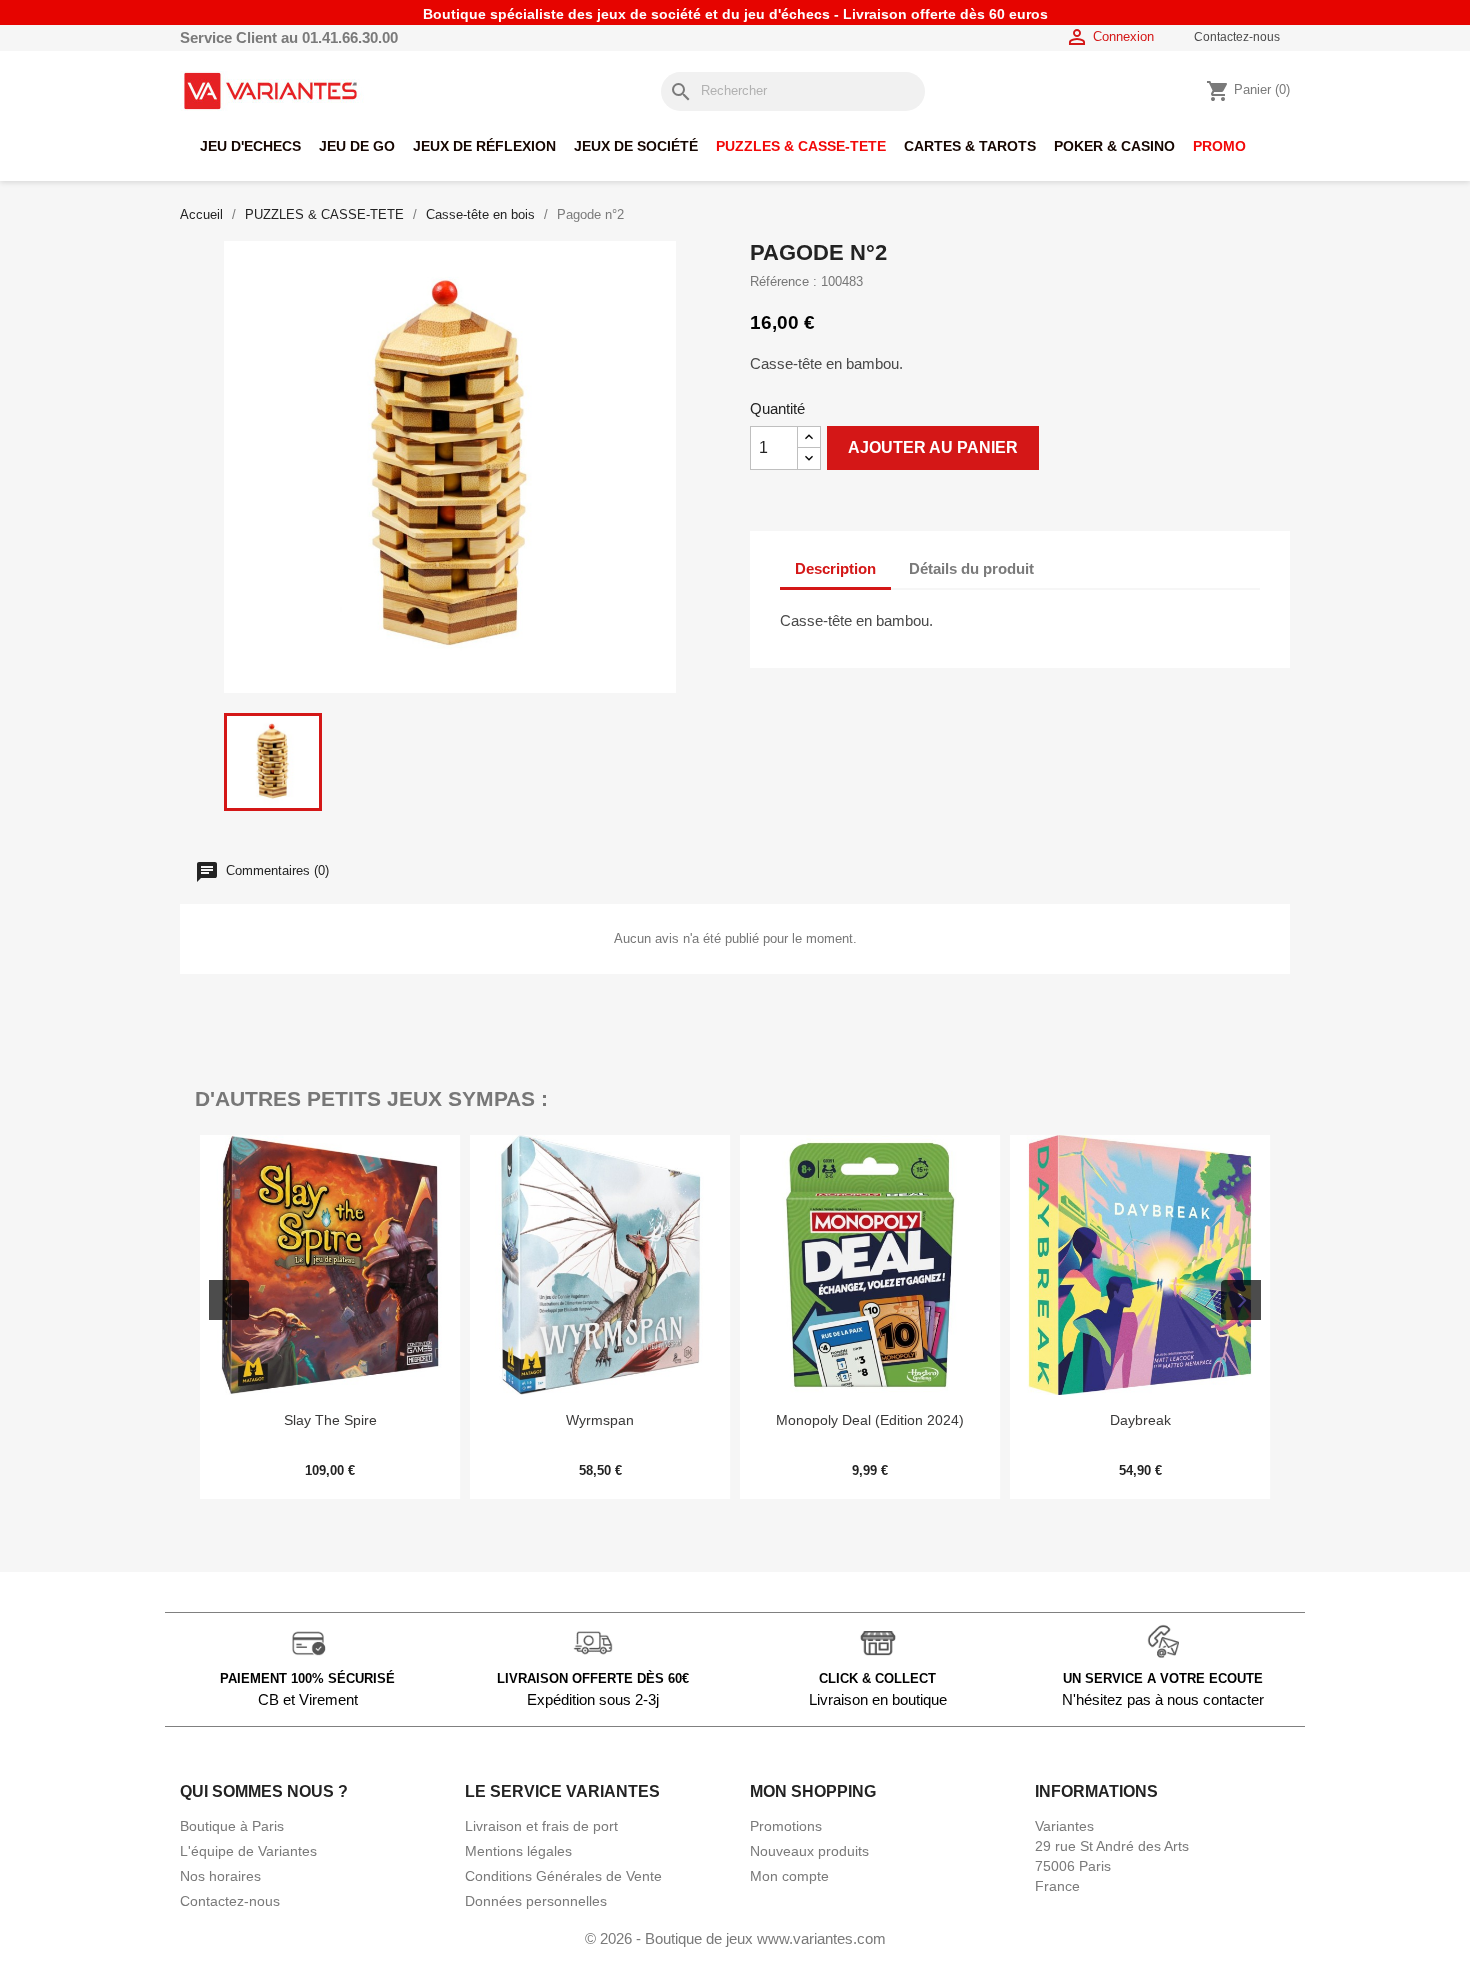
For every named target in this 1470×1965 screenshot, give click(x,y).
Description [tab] (835, 568)
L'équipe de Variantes (248, 1851)
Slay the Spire (330, 1420)
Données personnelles (536, 1901)
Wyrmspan (600, 1420)
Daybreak (1140, 1420)
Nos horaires (220, 1876)
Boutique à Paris (232, 1826)
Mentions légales (518, 1851)
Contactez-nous (1237, 37)
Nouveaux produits (809, 1851)
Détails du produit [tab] (971, 568)
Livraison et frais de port (541, 1826)
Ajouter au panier (933, 447)
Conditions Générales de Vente (563, 1876)
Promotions (786, 1826)
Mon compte (789, 1876)
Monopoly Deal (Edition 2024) (870, 1420)
